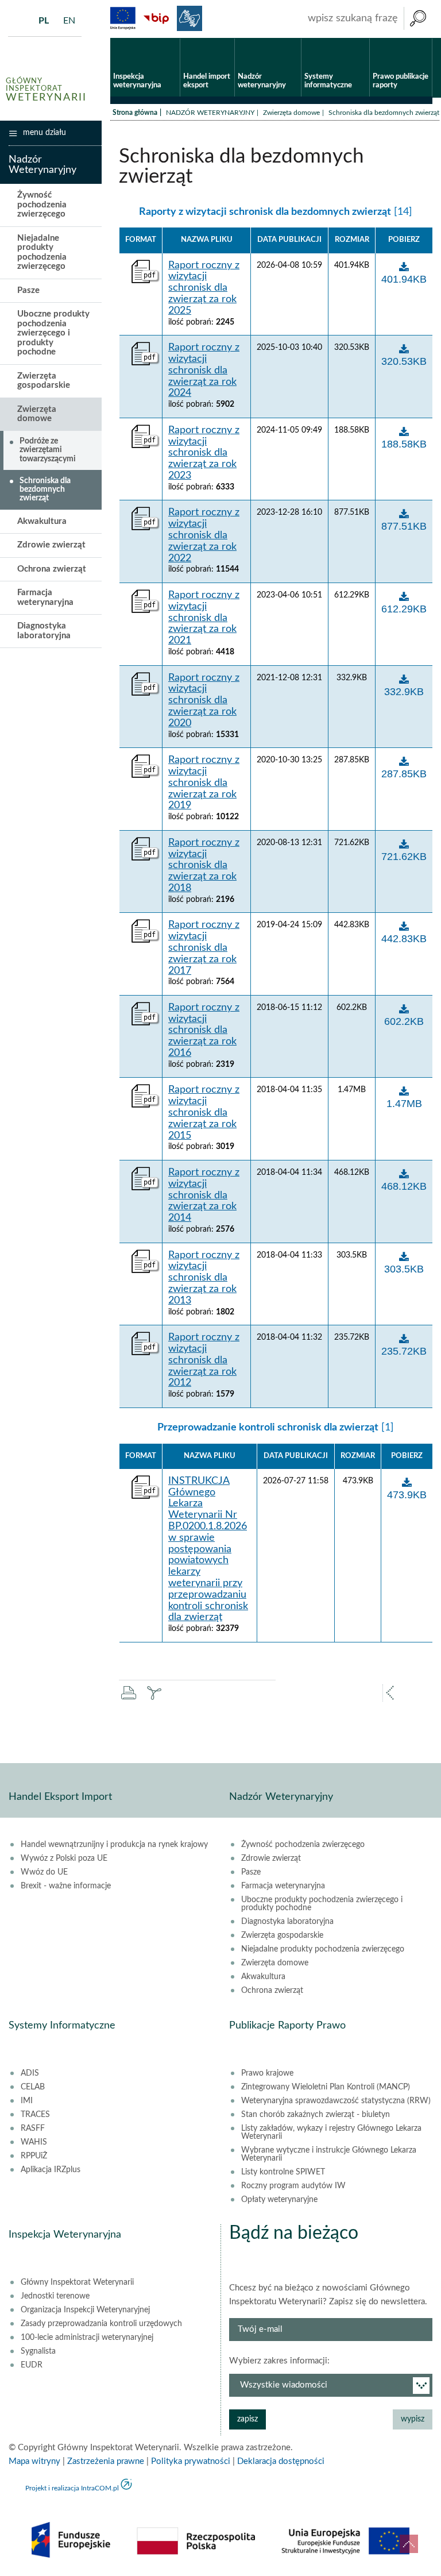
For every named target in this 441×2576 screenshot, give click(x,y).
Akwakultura (42, 521)
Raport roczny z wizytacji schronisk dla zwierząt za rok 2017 (204, 948)
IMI (27, 2101)
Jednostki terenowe (55, 2296)
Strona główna (135, 113)
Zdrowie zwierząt (51, 545)
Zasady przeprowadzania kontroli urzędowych (101, 2324)
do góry (409, 2544)
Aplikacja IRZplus (51, 2170)
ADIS (30, 2073)
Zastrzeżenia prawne (106, 2461)
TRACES (35, 2115)
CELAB (33, 2087)
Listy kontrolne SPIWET (283, 2172)
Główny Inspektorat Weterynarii (77, 2282)
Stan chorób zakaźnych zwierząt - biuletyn (316, 2115)
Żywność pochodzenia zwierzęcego (42, 205)
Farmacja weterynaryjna (45, 597)
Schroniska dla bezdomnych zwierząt (45, 490)
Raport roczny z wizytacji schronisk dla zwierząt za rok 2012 (204, 1360)
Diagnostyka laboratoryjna (44, 631)
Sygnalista (38, 2351)
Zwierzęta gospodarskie (44, 381)
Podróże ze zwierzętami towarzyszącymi (48, 450)
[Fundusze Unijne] (123, 18)
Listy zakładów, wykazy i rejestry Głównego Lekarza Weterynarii (331, 2132)
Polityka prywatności (191, 2461)
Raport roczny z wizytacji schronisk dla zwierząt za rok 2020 (204, 701)
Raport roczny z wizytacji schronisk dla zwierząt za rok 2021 (204, 618)
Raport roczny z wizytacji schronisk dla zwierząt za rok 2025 (204, 288)
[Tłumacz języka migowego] (189, 18)
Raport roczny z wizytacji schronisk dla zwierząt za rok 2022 (204, 535)
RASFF (33, 2128)
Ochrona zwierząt (52, 569)
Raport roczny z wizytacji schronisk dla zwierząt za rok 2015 (204, 1112)
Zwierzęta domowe (291, 113)
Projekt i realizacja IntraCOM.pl (72, 2488)
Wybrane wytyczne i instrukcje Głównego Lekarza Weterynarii (329, 2154)
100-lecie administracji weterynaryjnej (87, 2338)
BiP (156, 18)
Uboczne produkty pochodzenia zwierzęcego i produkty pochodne (53, 333)
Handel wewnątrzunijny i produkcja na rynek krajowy (114, 1845)
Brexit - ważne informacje (66, 1886)
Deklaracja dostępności (281, 2461)
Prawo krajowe (267, 2073)
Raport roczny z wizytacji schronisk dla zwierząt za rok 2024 (204, 370)
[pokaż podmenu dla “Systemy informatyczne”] (361, 38)
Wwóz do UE (44, 1872)
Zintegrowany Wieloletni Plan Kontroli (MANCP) (326, 2087)
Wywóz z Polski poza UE (64, 1858)
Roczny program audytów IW (293, 2186)
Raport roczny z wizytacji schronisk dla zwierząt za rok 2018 (204, 865)
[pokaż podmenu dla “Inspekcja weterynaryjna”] (171, 38)
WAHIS (34, 2142)
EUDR (32, 2365)
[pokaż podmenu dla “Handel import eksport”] (226, 38)
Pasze (28, 290)
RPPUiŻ (34, 2156)
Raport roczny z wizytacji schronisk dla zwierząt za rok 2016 (204, 1030)
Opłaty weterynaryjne (279, 2200)
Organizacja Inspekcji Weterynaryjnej (85, 2310)
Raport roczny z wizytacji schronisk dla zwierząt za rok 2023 (204, 453)
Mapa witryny (34, 2461)
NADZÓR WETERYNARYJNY (210, 113)
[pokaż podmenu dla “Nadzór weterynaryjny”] (293, 38)
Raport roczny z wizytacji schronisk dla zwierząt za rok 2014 (204, 1195)
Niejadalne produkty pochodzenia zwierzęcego (42, 252)
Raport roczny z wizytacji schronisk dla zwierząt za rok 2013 (204, 1278)
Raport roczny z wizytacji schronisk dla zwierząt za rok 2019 (204, 783)
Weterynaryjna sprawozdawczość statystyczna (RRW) (336, 2101)
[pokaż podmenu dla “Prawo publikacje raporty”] (423, 38)
